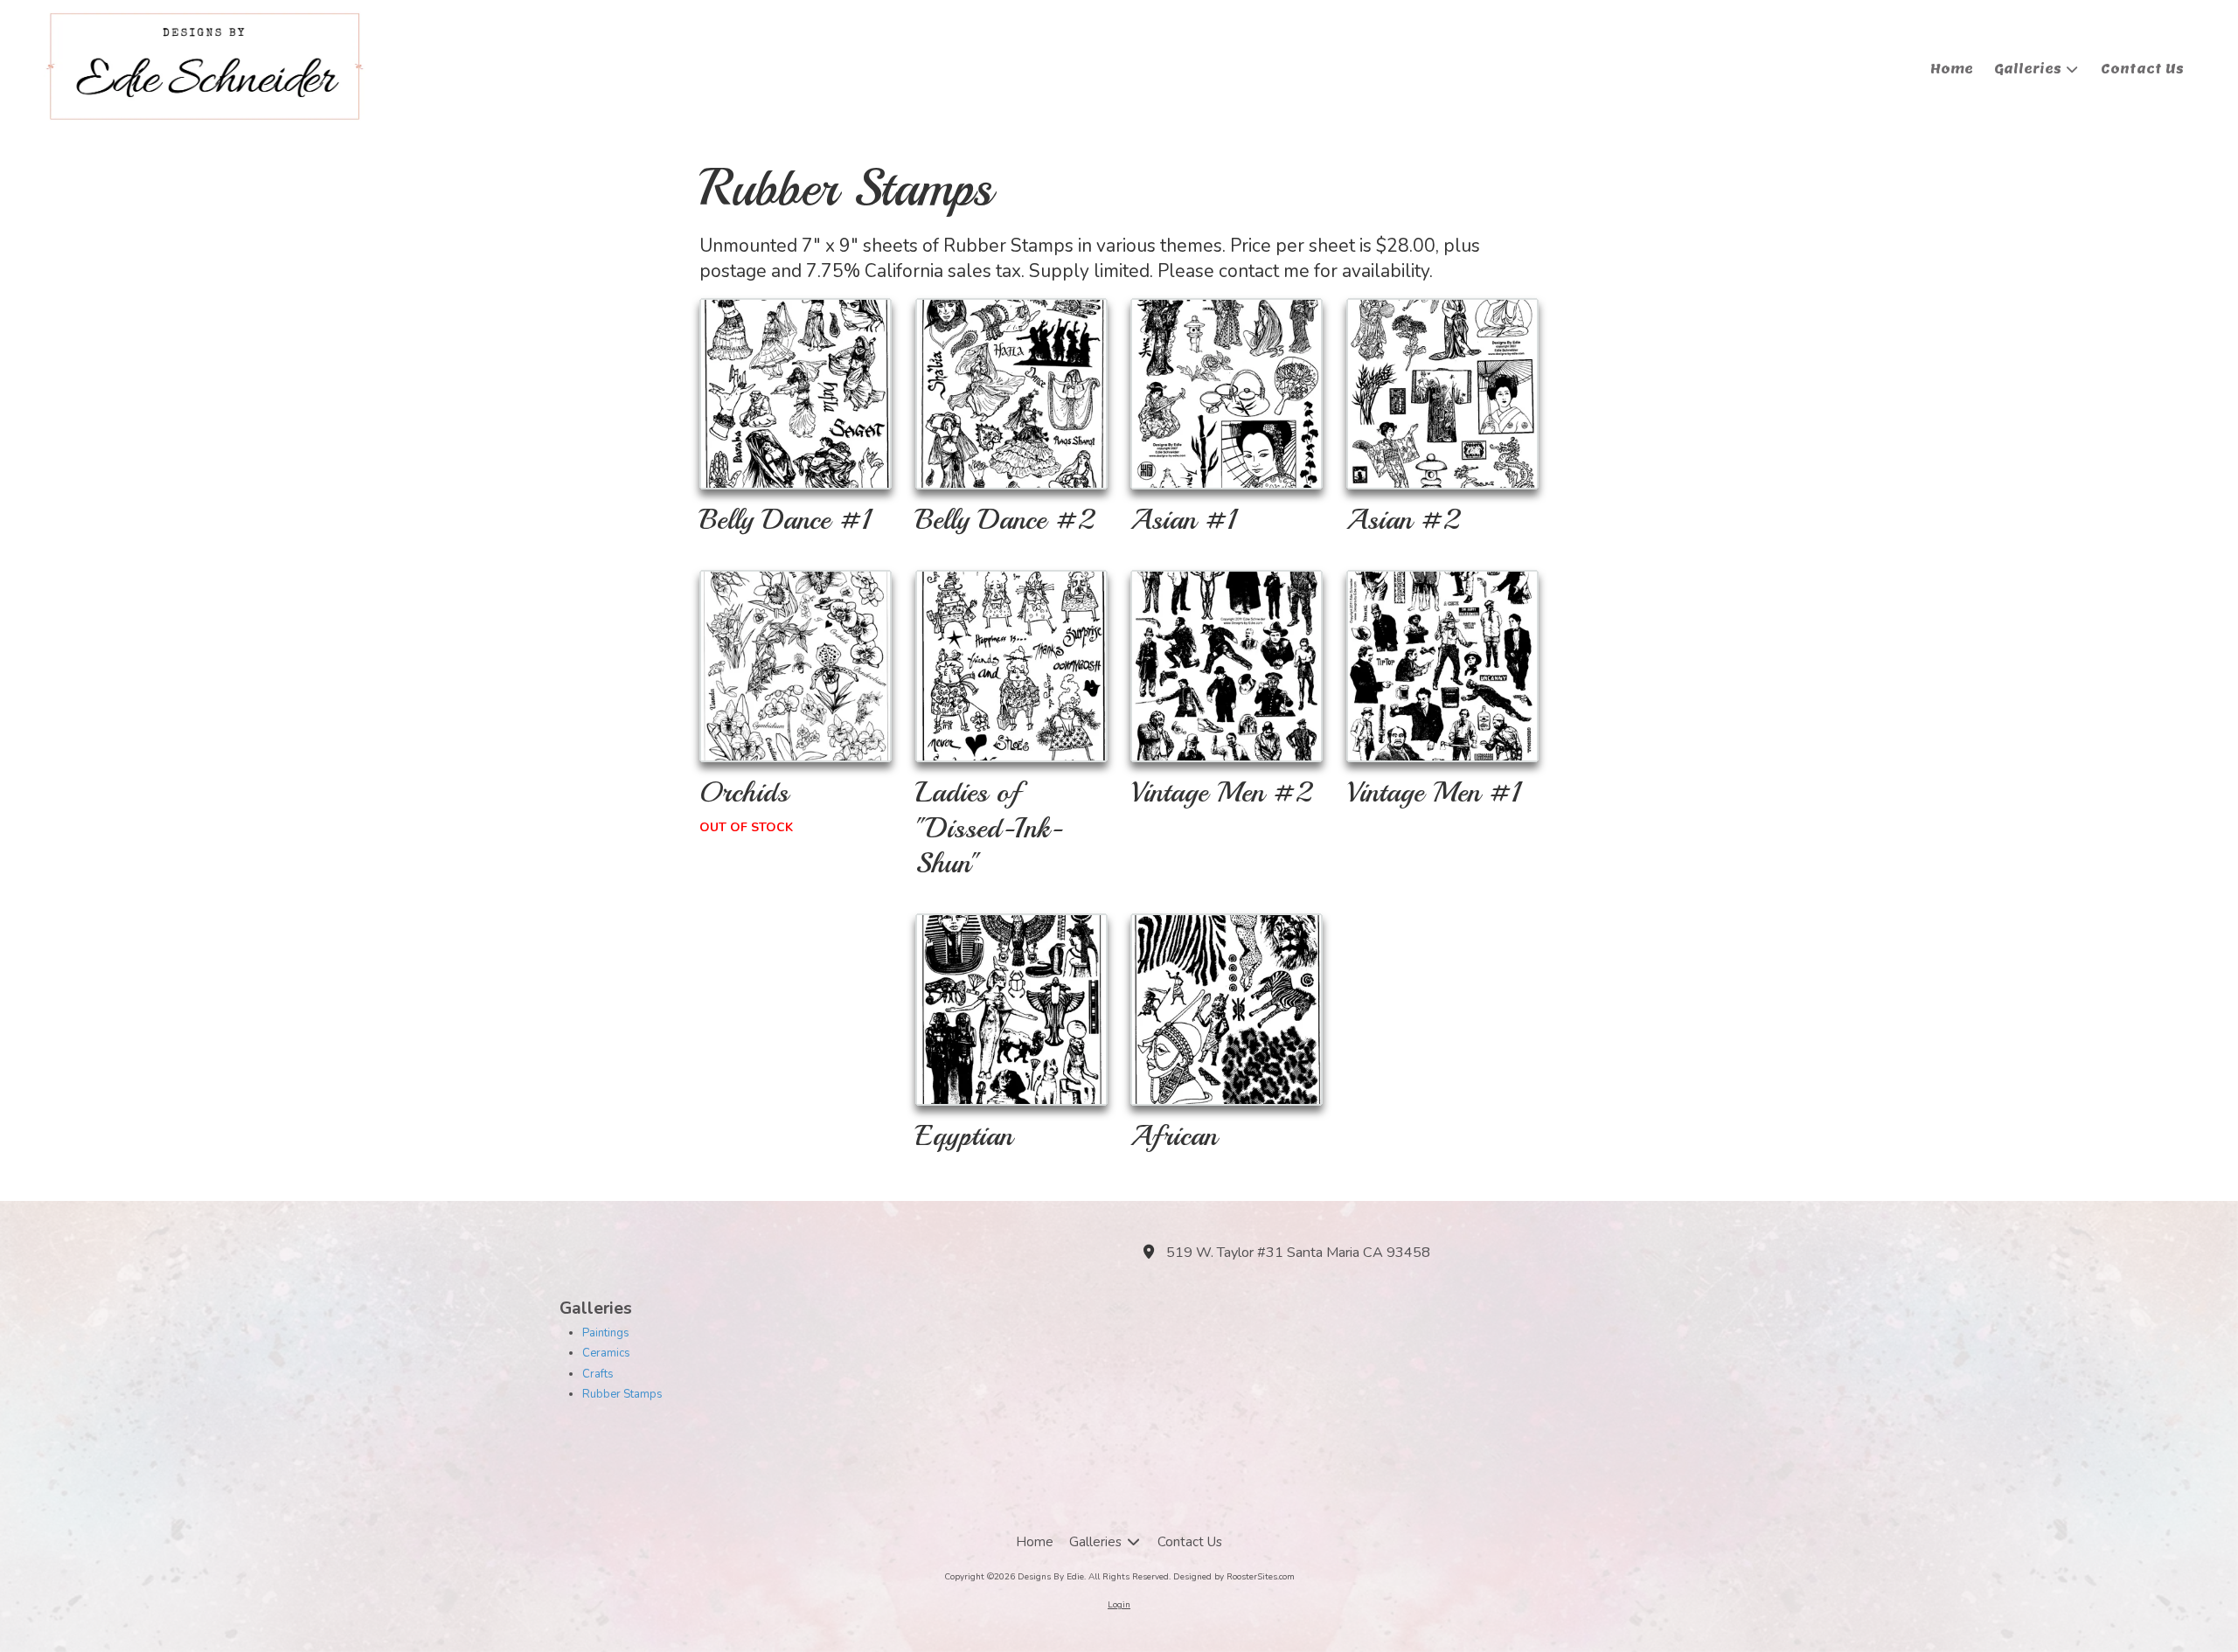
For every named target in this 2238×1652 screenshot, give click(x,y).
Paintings (606, 1333)
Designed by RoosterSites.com (1234, 1577)
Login (1119, 1605)
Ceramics (606, 1353)
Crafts (598, 1374)
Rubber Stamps (622, 1394)
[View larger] (796, 394)
